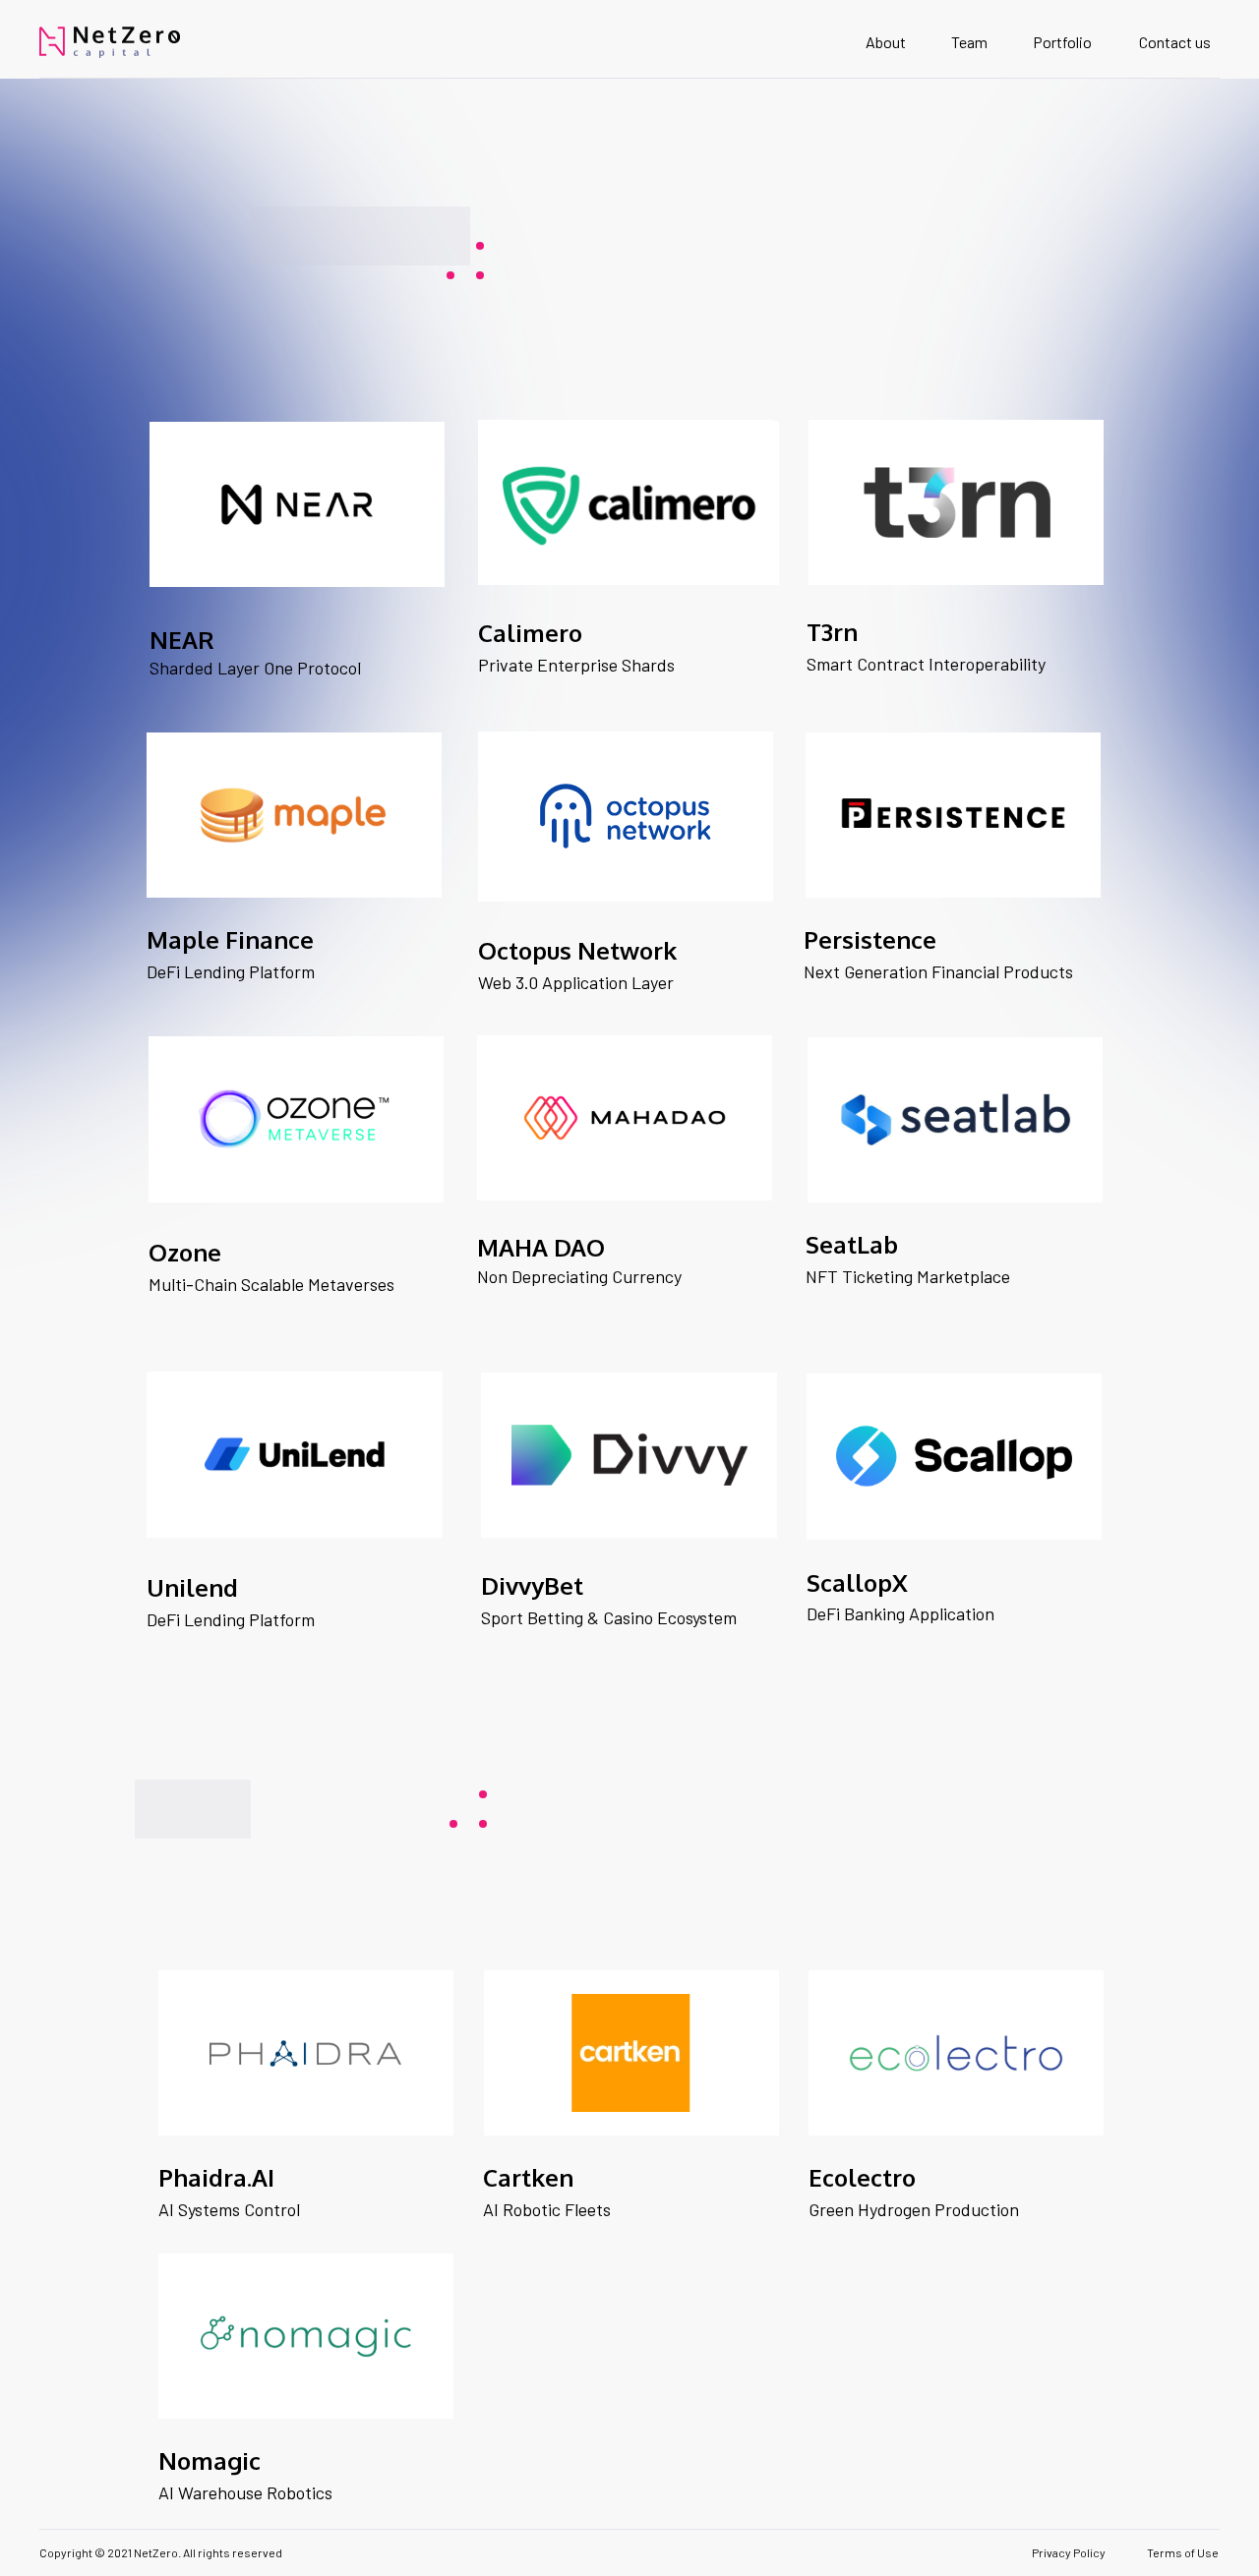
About (886, 42)
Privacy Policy (1069, 2552)
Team (969, 42)
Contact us (1175, 42)
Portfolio (1062, 42)
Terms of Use (1183, 2552)
